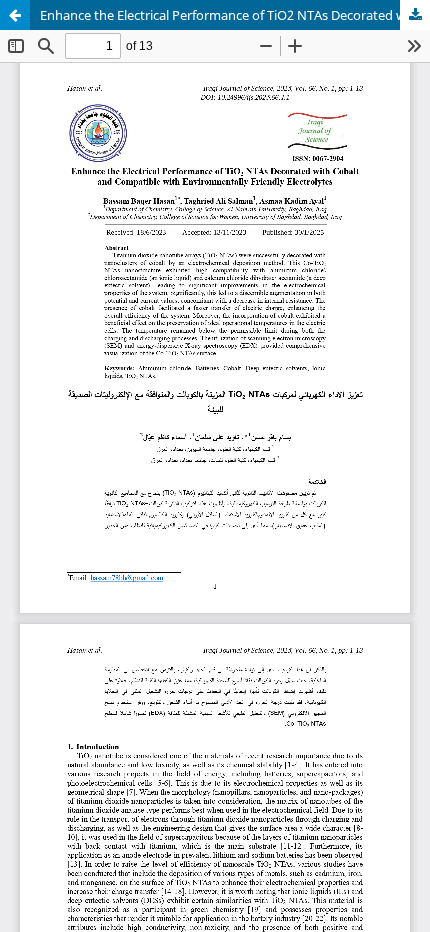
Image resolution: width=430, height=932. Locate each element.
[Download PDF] (415, 15)
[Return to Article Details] (15, 15)
